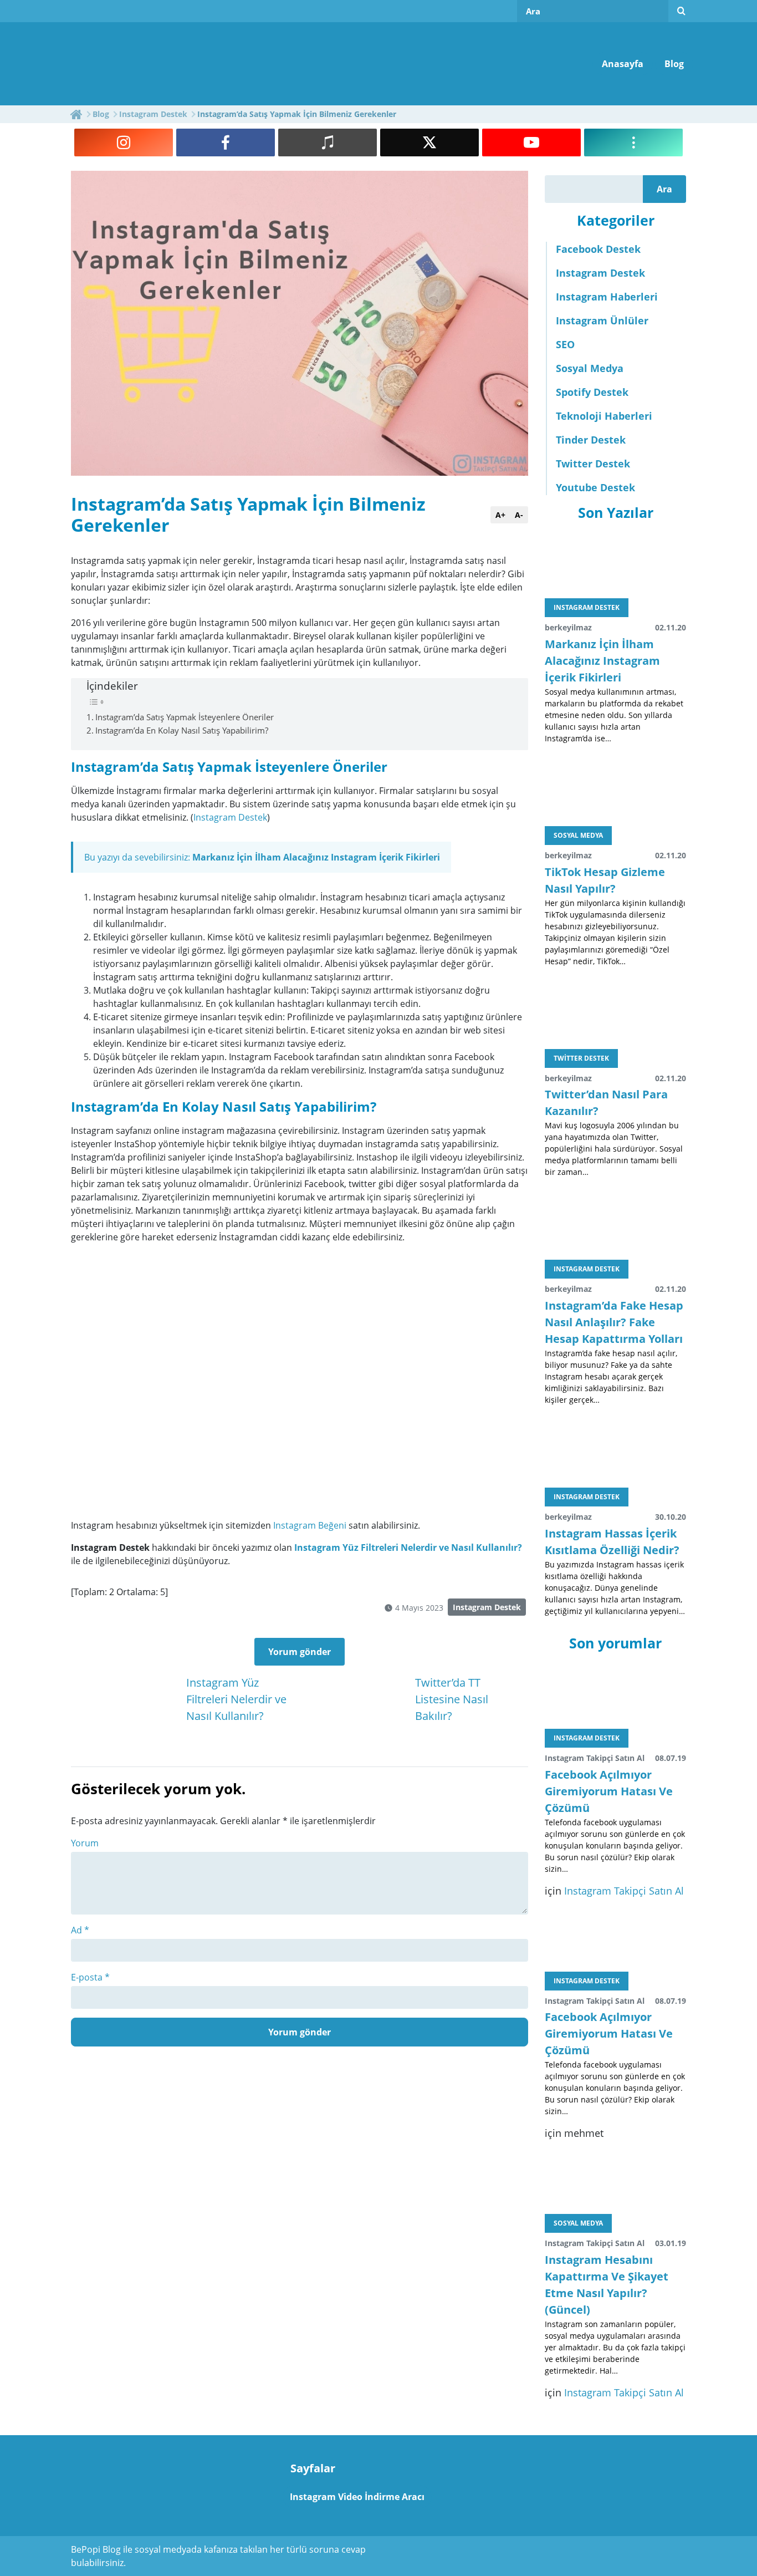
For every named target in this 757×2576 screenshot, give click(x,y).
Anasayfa (623, 64)
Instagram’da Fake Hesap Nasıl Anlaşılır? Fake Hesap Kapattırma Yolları (614, 1322)
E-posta (90, 1977)
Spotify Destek (592, 392)
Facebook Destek (598, 249)
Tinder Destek (591, 440)
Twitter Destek (593, 464)
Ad (80, 1930)
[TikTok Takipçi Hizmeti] (328, 142)
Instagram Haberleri (607, 297)
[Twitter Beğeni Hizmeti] (429, 142)
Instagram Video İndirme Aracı (357, 2497)
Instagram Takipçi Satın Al (624, 1891)
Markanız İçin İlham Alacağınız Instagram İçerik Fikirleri (316, 857)
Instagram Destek (230, 817)
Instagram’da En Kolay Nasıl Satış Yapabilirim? (182, 730)
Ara (664, 189)
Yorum (85, 1843)
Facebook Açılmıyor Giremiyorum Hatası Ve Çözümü (609, 1791)
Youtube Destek (595, 487)
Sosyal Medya (590, 368)
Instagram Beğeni (310, 1525)
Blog (674, 64)
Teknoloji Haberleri (604, 416)
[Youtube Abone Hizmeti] (531, 142)
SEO (565, 344)
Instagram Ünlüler (602, 320)
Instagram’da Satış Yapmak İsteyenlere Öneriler (185, 717)
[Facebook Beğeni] (226, 142)
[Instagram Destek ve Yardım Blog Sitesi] (156, 63)
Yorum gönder (300, 1652)
